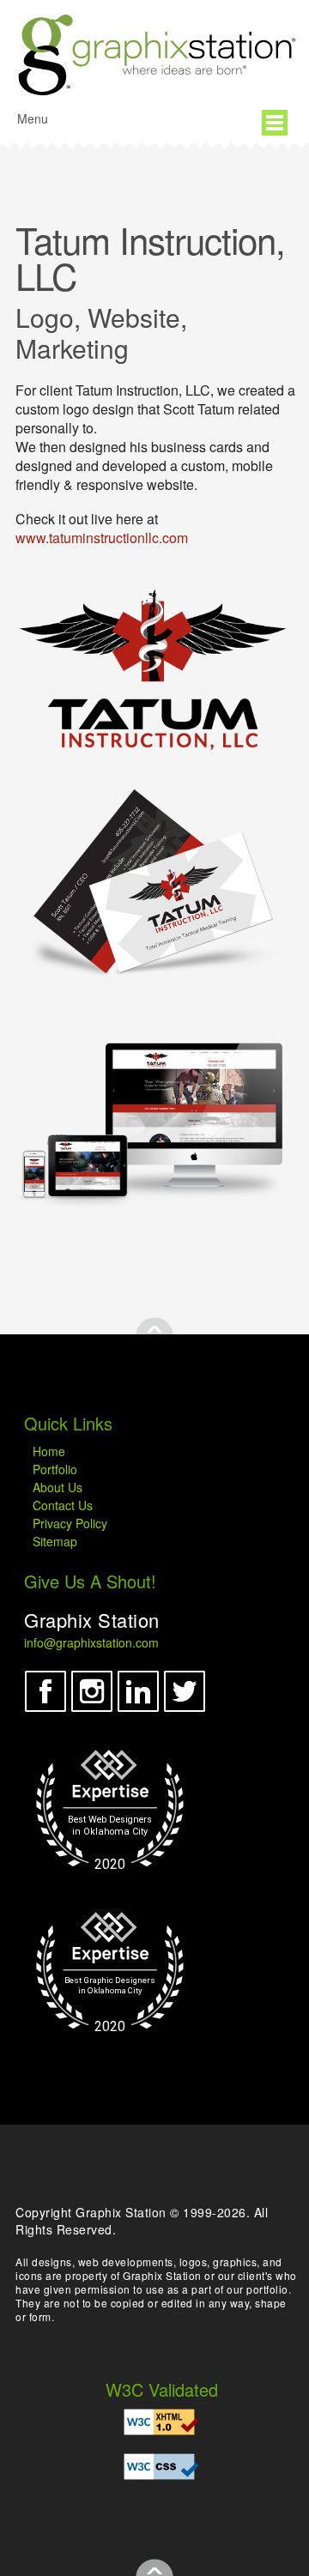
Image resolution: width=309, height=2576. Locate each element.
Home (49, 1451)
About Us (58, 1487)
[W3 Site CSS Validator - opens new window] (161, 2467)
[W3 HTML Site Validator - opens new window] (161, 2422)
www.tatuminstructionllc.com (102, 538)
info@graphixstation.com (91, 1642)
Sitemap (55, 1541)
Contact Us (63, 1505)
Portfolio (55, 1469)
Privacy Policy (70, 1523)
